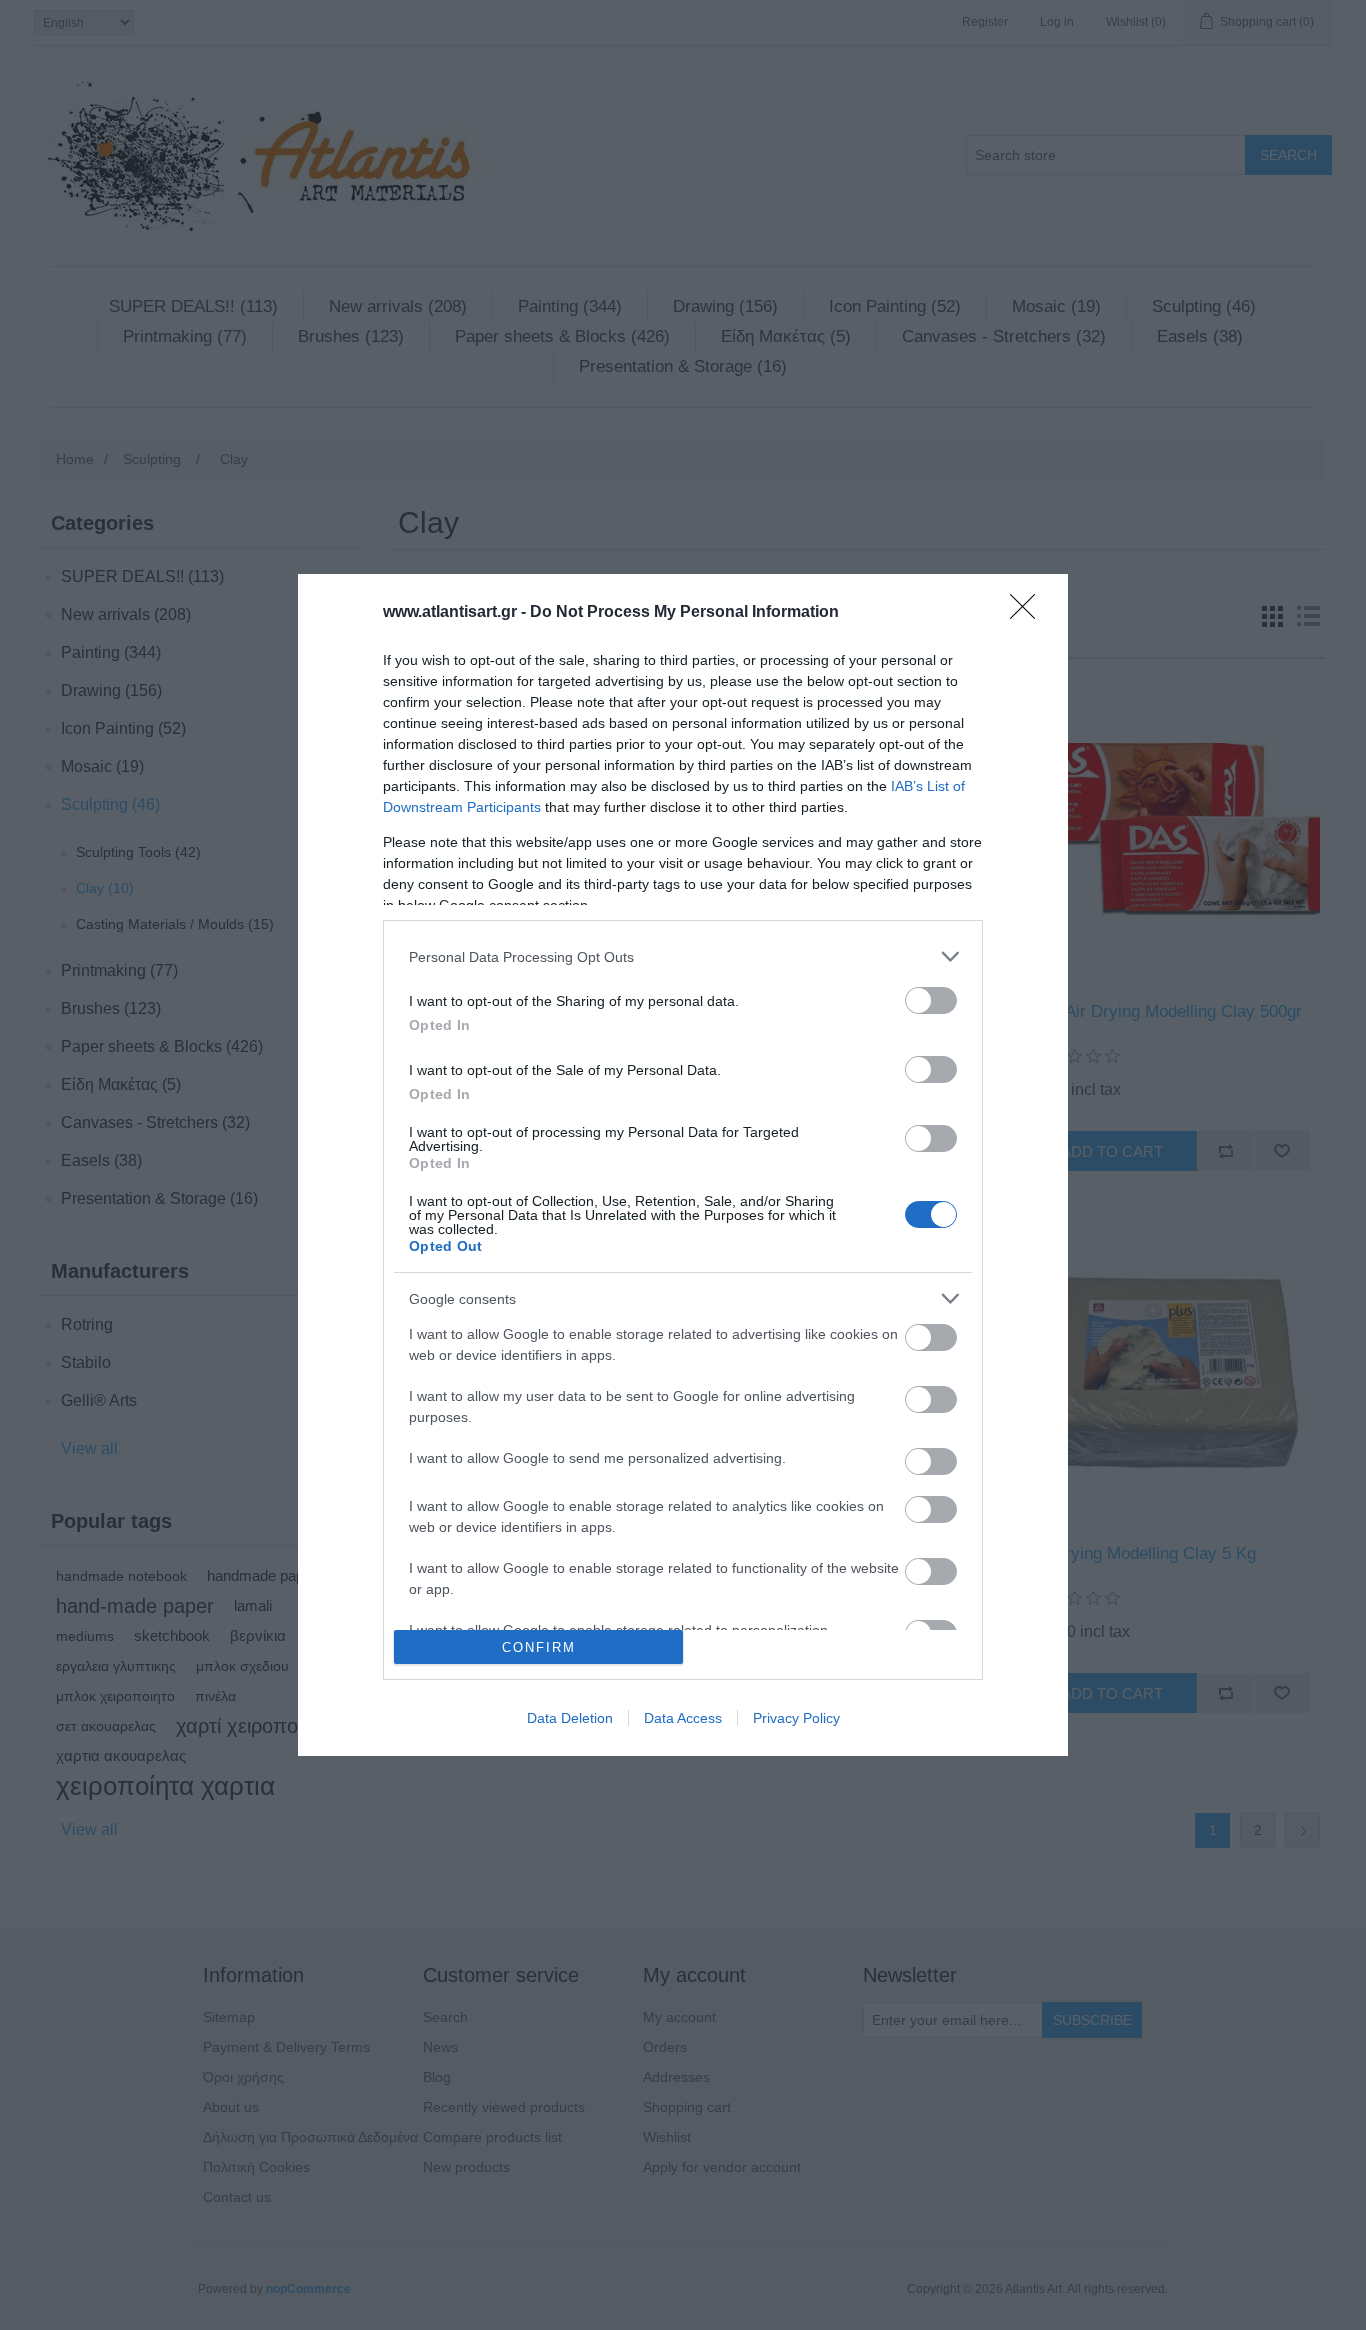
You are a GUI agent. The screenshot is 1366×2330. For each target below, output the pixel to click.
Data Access (683, 1718)
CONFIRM (539, 1647)
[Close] (1029, 613)
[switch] (931, 1000)
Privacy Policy (796, 1718)
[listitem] (683, 956)
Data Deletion (570, 1718)
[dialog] (683, 1165)
